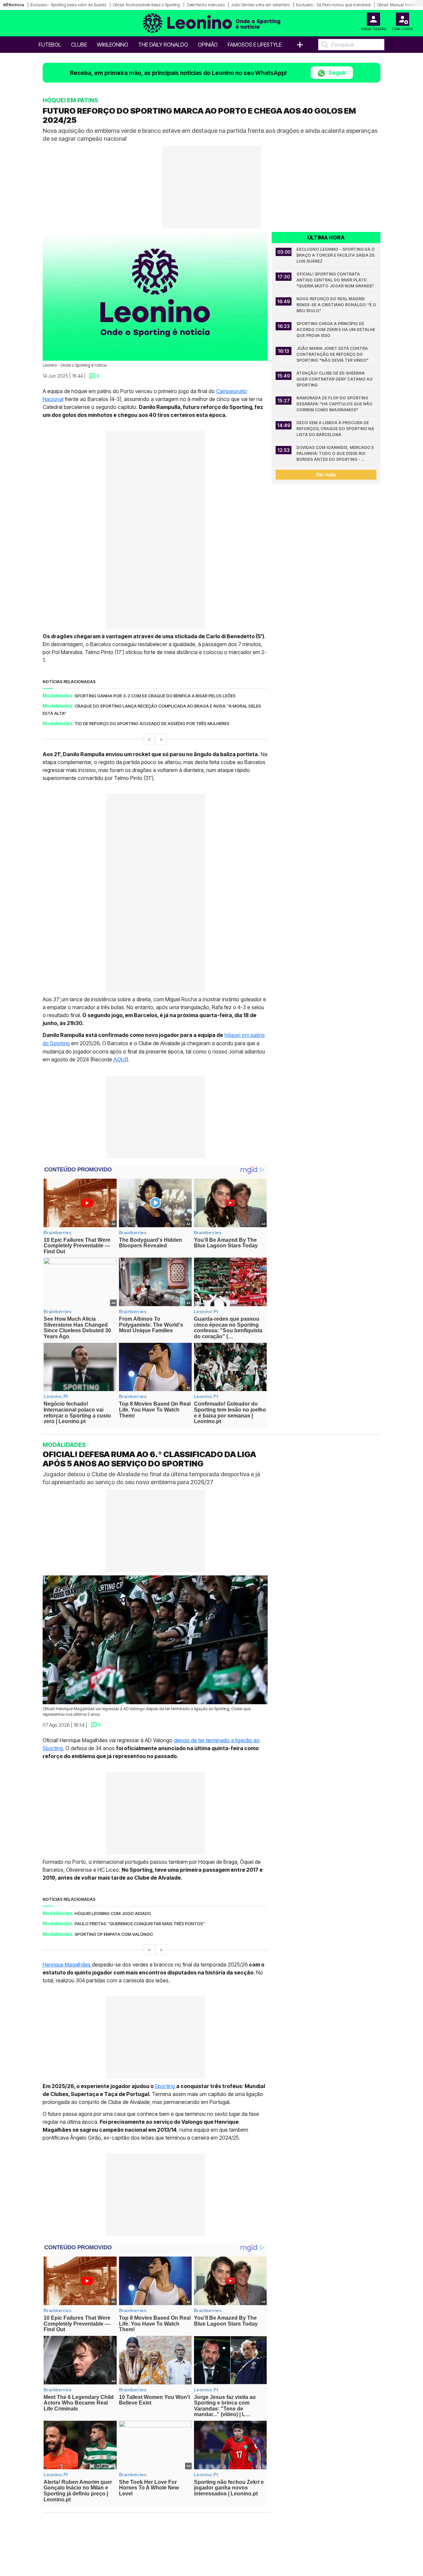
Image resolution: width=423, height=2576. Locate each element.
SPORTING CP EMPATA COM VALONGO (114, 1934)
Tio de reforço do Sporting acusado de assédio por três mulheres (152, 723)
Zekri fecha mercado (206, 5)
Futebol (50, 45)
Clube (79, 45)
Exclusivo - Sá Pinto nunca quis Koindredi (333, 5)
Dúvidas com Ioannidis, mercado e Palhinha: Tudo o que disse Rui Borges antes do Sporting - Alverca (336, 454)
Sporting (165, 2086)
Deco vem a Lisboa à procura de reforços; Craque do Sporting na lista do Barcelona (336, 429)
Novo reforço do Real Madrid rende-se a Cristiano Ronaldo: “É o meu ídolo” (336, 305)
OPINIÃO (208, 45)
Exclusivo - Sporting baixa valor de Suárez (68, 5)
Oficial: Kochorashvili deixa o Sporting (146, 5)
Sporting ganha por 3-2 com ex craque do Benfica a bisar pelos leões (155, 696)
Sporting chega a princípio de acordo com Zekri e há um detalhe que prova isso (336, 330)
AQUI (120, 1060)
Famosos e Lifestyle (255, 45)
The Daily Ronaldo (163, 45)
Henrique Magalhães (67, 1965)
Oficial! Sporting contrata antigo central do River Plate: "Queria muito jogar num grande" (335, 280)
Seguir (337, 73)
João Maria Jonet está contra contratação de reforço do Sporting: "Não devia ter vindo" (333, 354)
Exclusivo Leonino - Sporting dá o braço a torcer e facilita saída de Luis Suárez (336, 255)
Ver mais (326, 475)
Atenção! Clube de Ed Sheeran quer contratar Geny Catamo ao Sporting (335, 379)
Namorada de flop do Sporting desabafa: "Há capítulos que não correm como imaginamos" (335, 404)
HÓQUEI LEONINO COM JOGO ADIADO (113, 1913)
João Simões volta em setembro (260, 5)
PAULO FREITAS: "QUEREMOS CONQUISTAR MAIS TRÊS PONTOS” (140, 1924)
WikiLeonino (113, 45)
